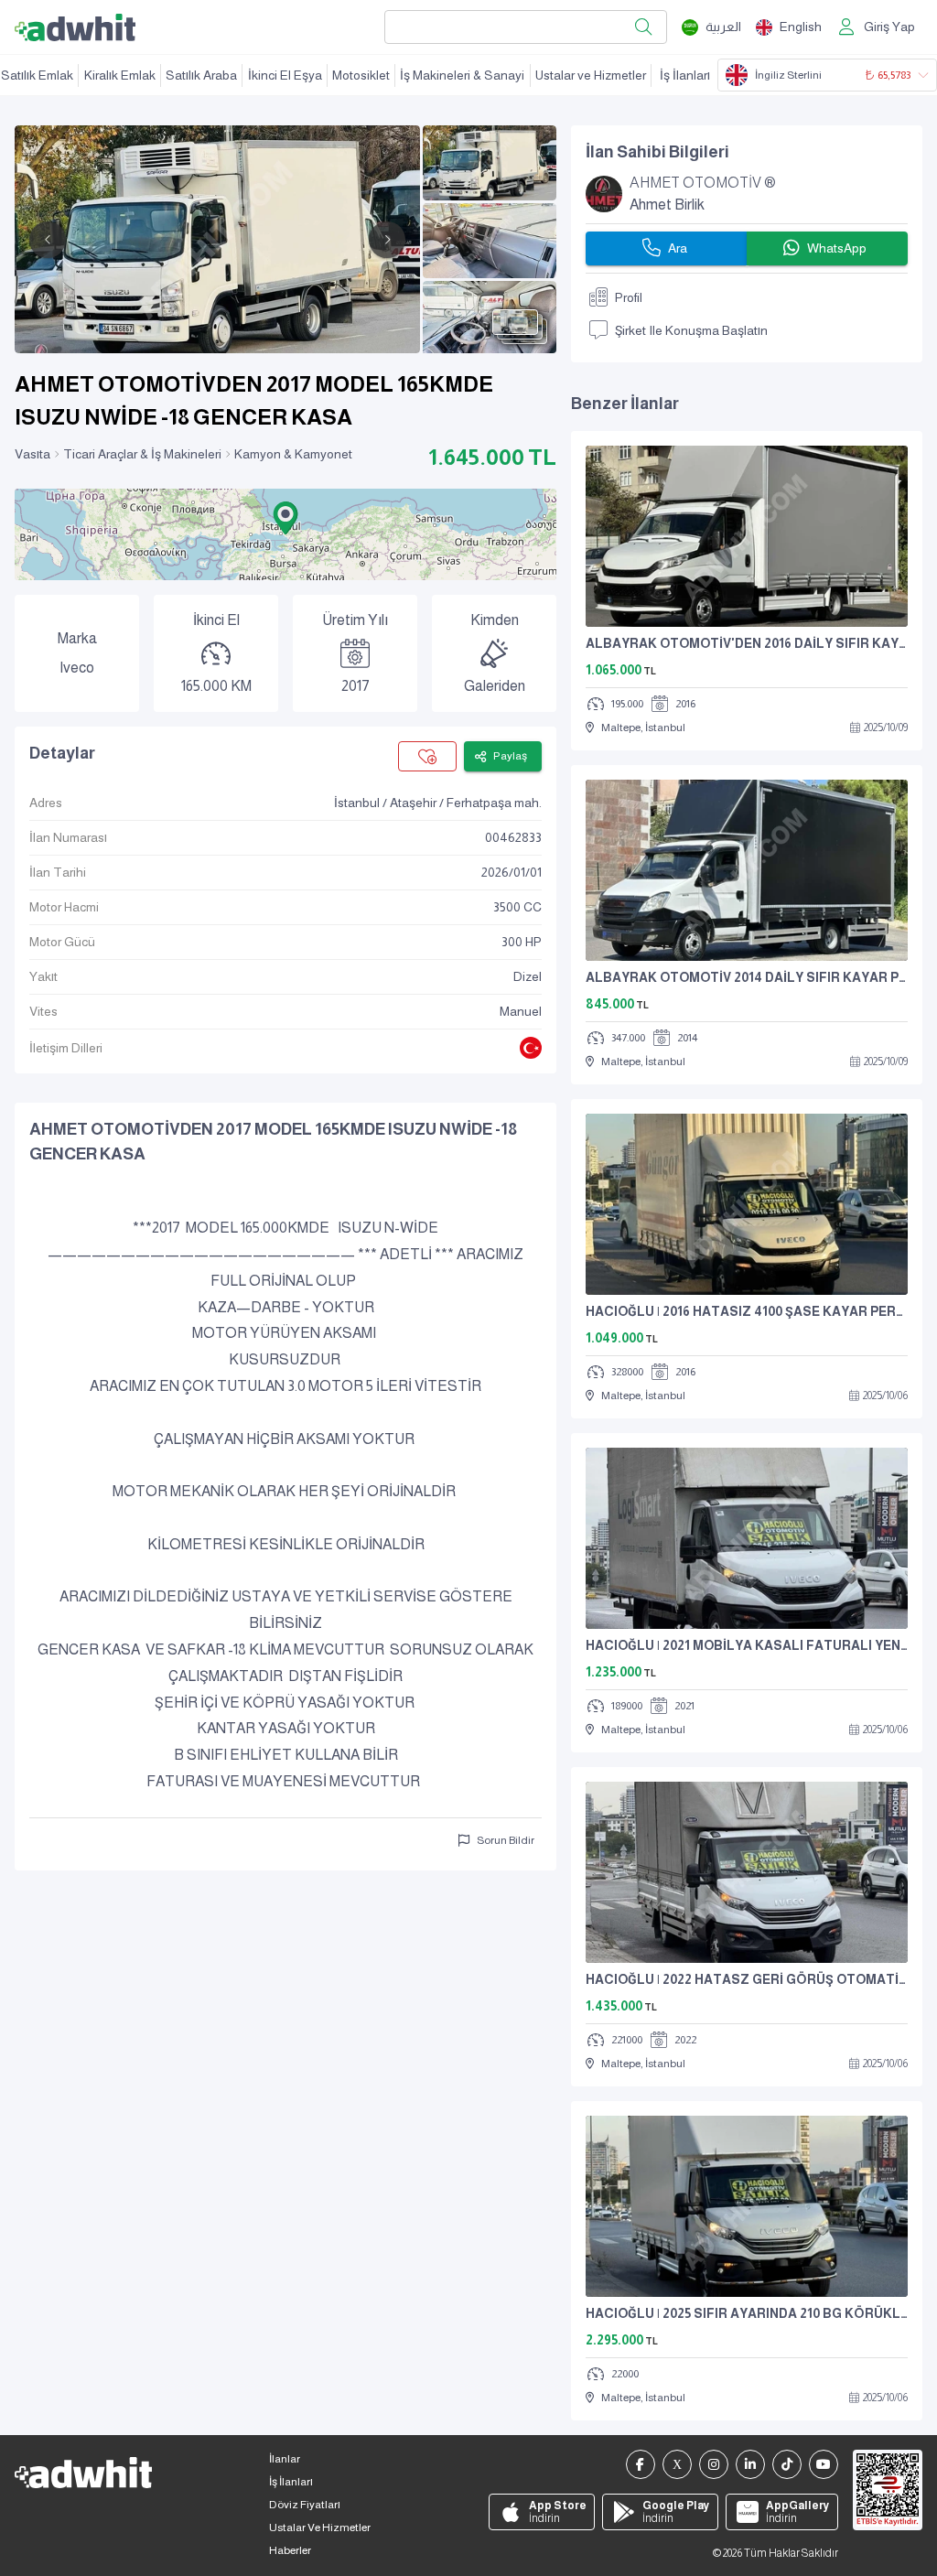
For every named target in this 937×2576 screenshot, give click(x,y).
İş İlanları (685, 75)
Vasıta (32, 454)
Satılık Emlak (37, 75)
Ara (678, 248)
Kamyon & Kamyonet (293, 454)
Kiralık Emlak (120, 75)
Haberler (290, 2550)
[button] (285, 518)
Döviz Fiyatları (305, 2505)
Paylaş (510, 756)
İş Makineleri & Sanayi (462, 75)
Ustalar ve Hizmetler (591, 75)
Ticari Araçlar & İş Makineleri (142, 454)
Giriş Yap (889, 27)
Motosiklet (361, 75)
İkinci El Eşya (285, 75)
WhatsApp (837, 248)
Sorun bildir (506, 1840)
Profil (629, 297)
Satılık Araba (201, 75)
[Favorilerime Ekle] (427, 756)
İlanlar (285, 2459)
